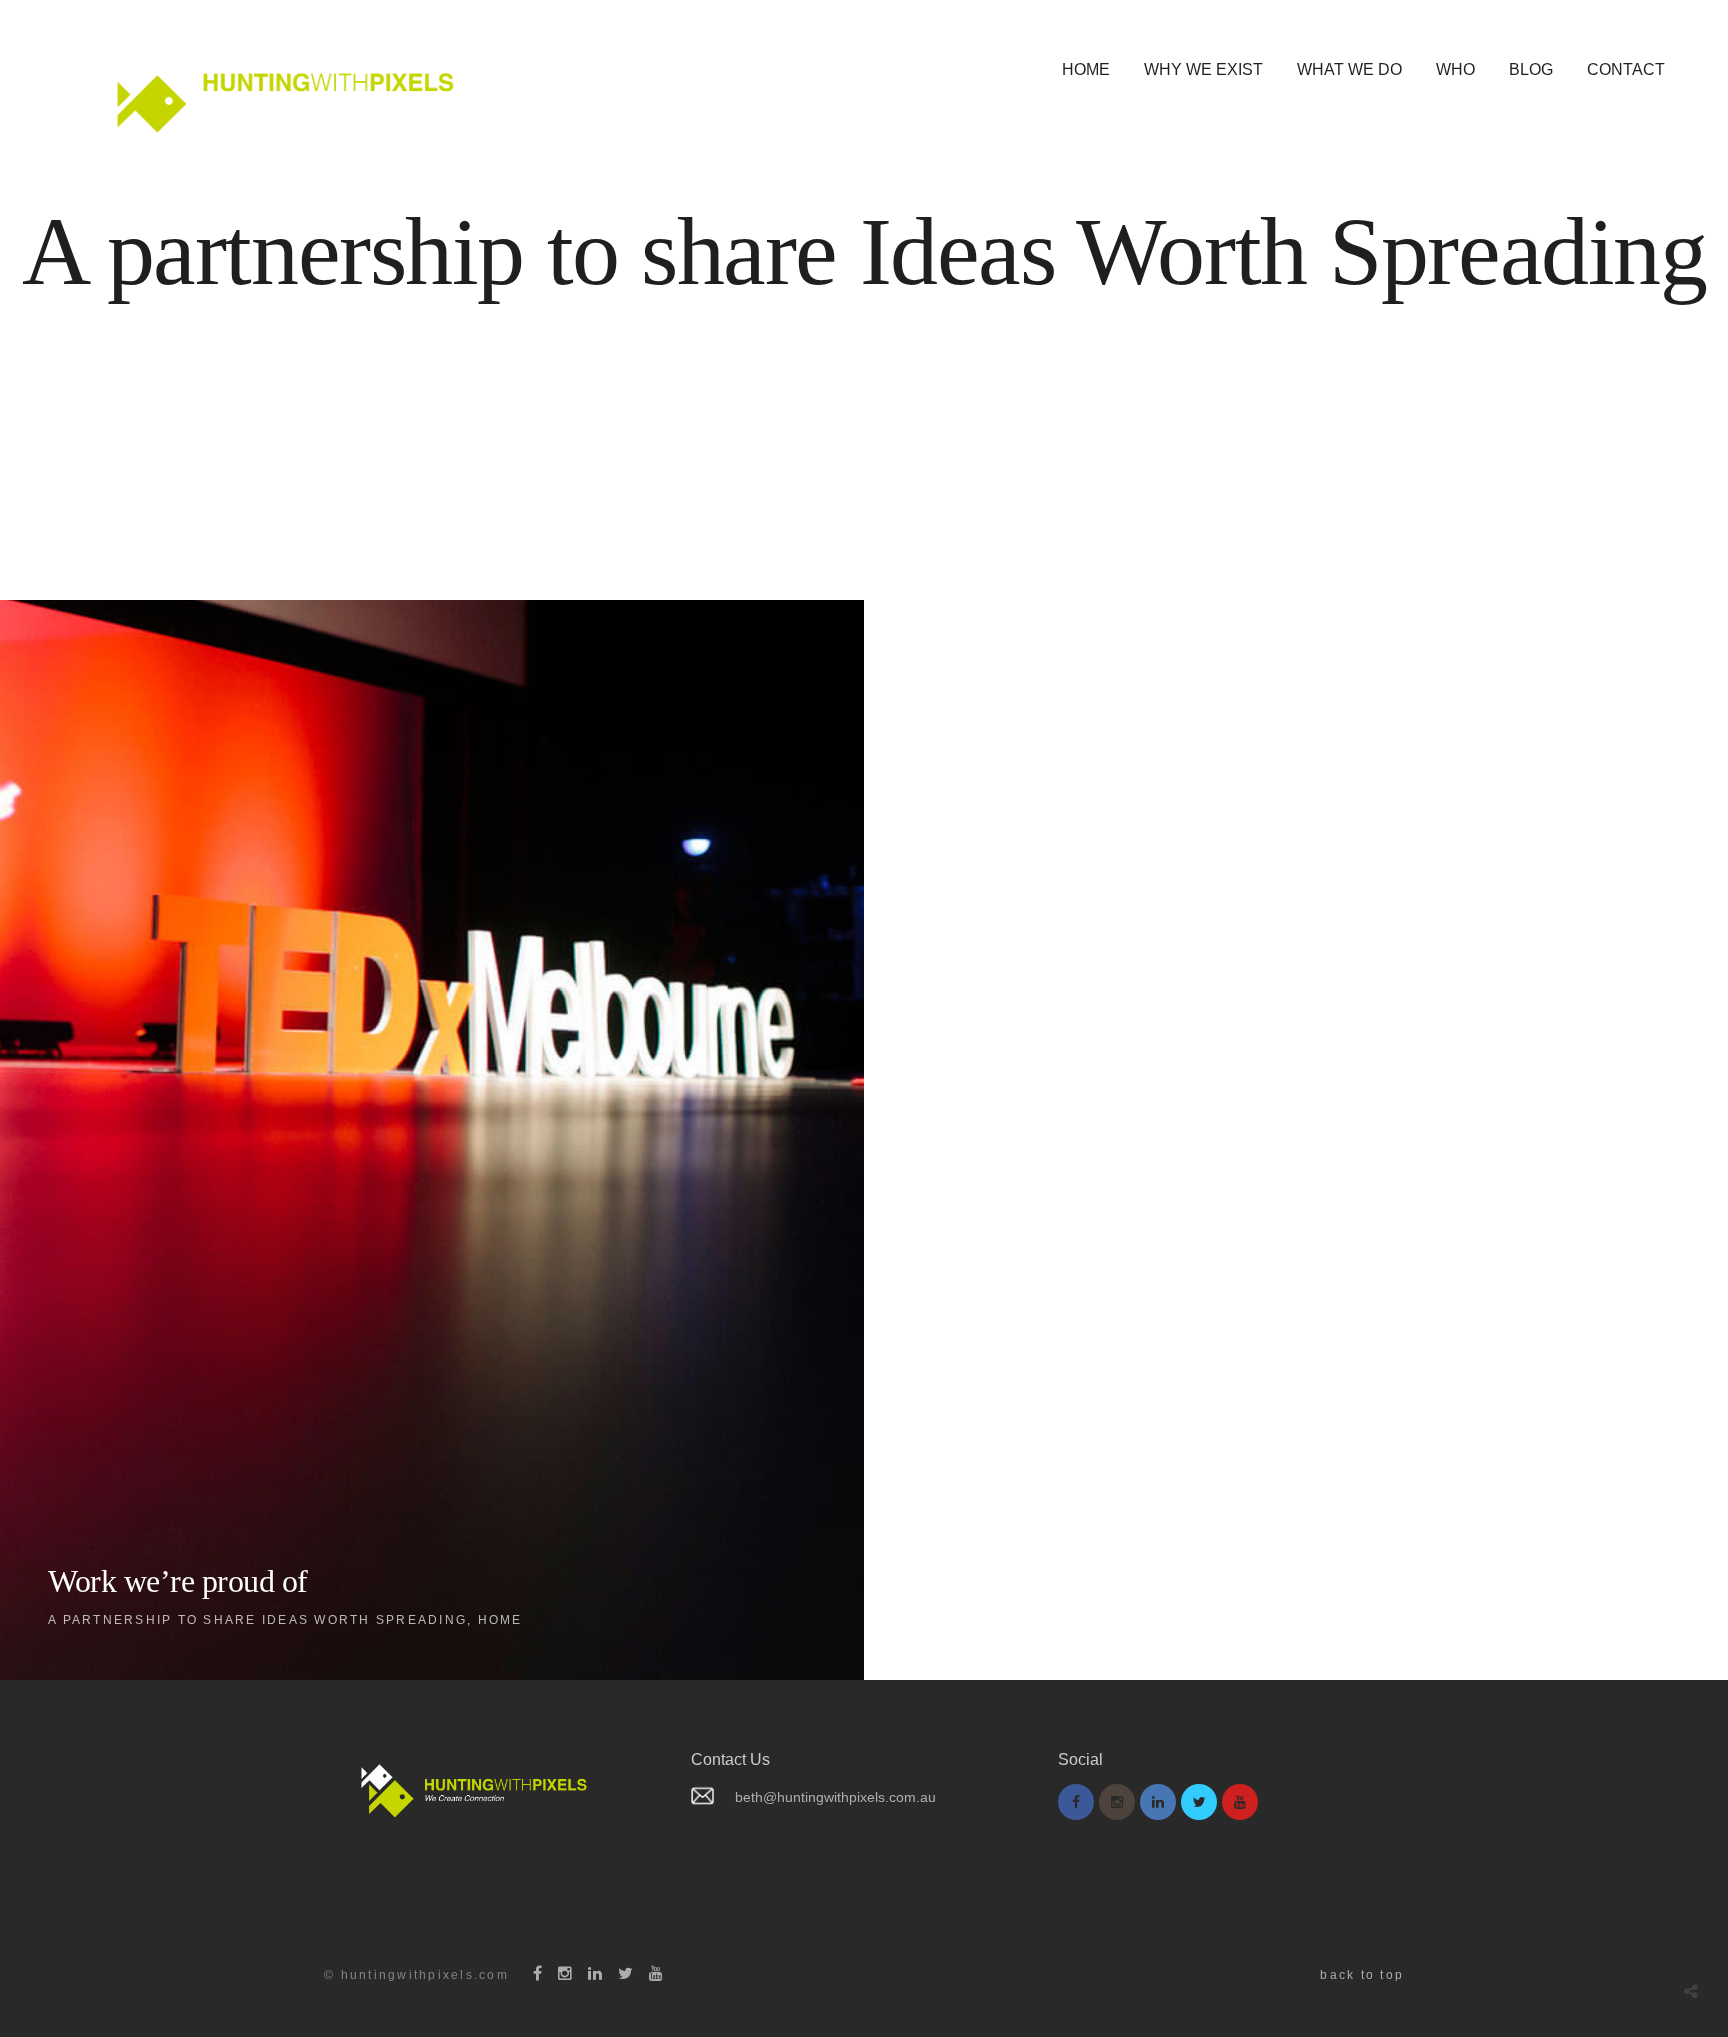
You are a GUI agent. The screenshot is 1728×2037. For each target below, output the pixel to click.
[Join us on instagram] (1117, 1802)
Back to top (1362, 1975)
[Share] (1691, 1991)
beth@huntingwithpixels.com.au (835, 1797)
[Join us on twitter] (1199, 1802)
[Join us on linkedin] (1158, 1802)
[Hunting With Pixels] (279, 92)
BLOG (1531, 69)
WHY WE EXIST (1203, 69)
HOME (1086, 69)
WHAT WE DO (1349, 69)
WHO (1455, 69)
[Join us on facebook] (1076, 1802)
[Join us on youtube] (1240, 1802)
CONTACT (1626, 69)
